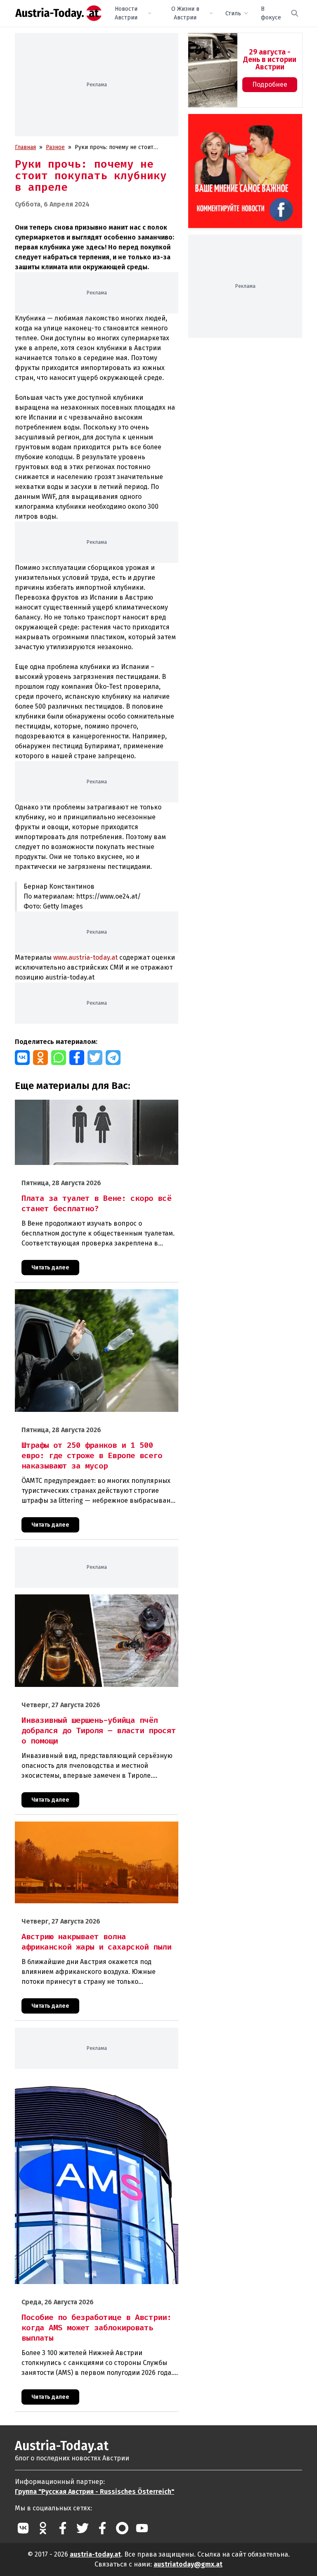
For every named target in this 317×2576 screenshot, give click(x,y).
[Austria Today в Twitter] (83, 2528)
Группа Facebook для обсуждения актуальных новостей (241, 124)
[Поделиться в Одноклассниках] (40, 1058)
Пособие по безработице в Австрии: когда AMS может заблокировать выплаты (89, 2084)
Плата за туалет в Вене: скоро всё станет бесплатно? (88, 1104)
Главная (25, 147)
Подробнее (270, 84)
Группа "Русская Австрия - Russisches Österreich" (95, 2492)
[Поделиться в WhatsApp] (59, 1058)
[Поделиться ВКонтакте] (22, 1058)
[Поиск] (295, 13)
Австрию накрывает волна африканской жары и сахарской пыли (96, 1830)
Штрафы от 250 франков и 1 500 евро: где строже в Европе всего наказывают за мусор (86, 1298)
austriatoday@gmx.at (188, 2564)
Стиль (233, 13)
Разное (55, 147)
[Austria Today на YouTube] (142, 2528)
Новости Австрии (126, 13)
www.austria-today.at (85, 957)
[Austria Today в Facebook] (63, 2528)
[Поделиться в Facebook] (77, 1058)
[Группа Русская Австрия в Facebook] (102, 2528)
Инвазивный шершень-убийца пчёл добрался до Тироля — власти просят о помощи (96, 1603)
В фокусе (271, 13)
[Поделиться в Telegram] (113, 1058)
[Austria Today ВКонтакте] (23, 2528)
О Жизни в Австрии (185, 13)
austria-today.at (95, 2554)
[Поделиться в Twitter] (95, 1058)
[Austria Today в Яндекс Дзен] (122, 2528)
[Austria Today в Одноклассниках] (43, 2528)
